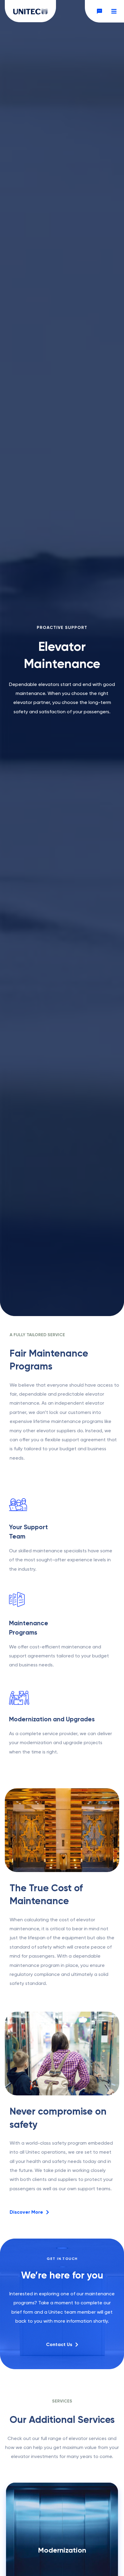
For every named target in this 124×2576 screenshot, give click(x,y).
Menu (113, 11)
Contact (98, 11)
